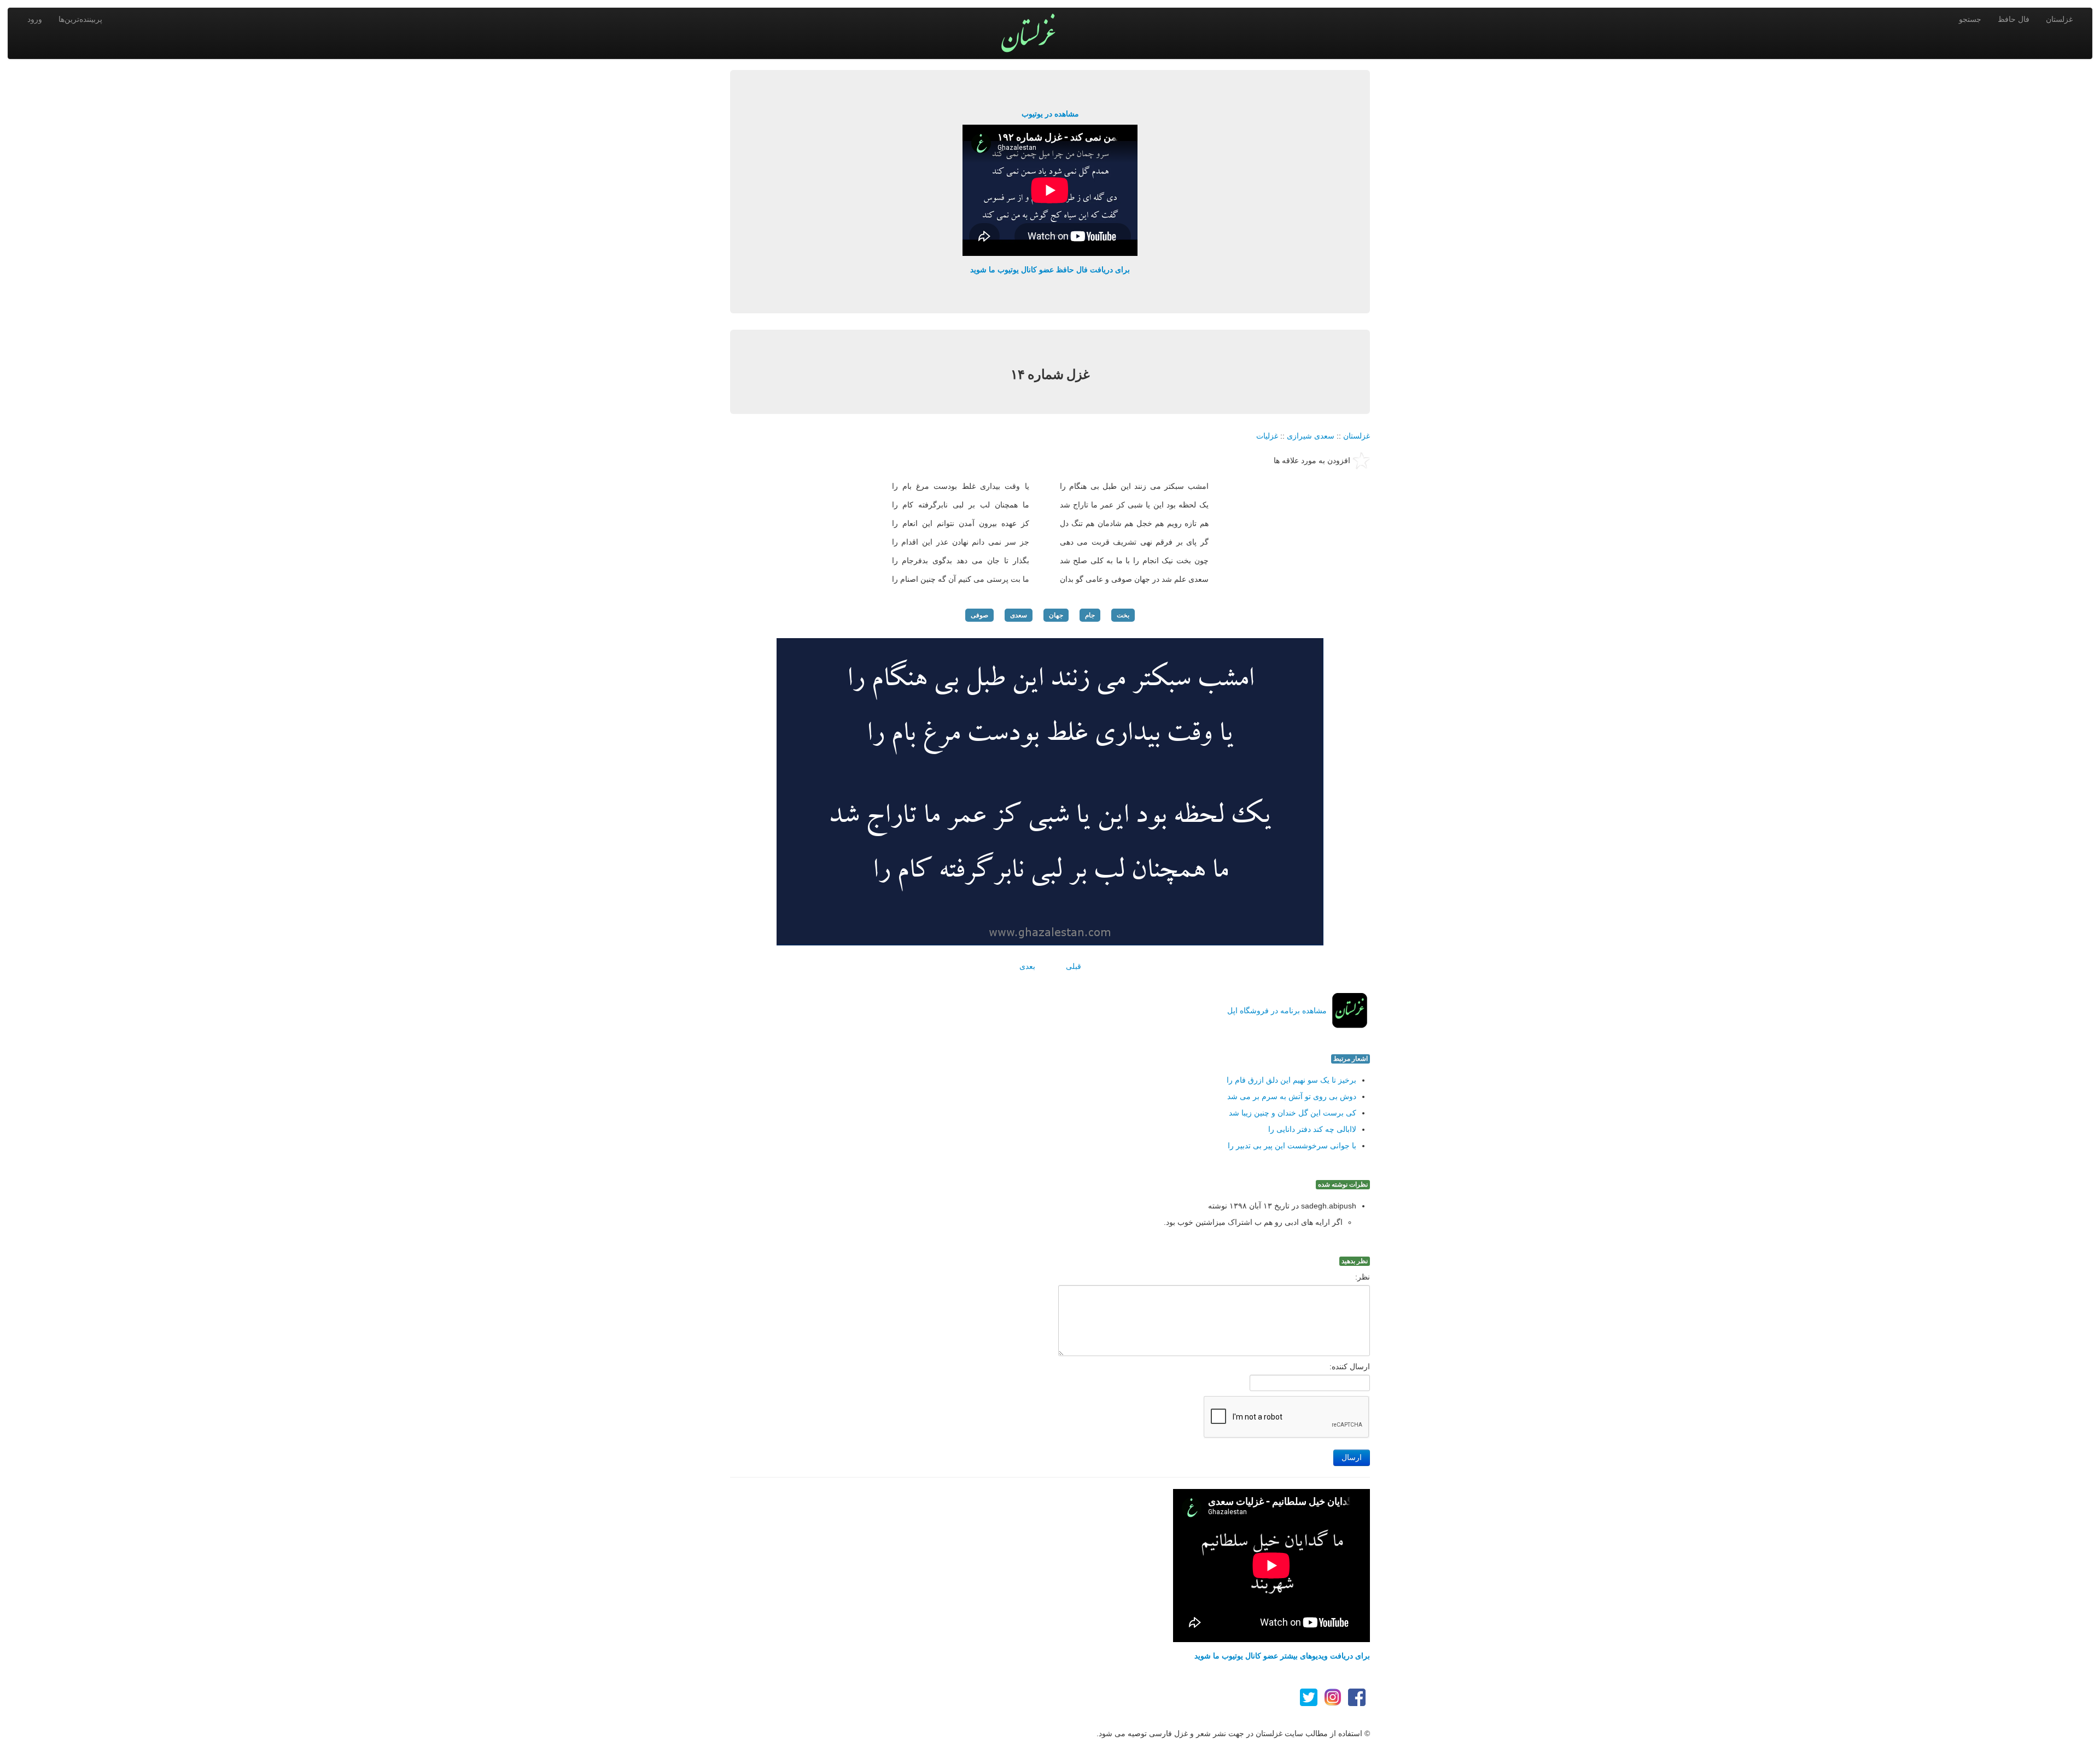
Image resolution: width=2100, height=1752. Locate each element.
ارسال (1352, 1458)
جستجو (1970, 19)
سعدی (1019, 615)
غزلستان (2059, 19)
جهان (1056, 615)
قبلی (1074, 966)
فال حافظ (2014, 19)
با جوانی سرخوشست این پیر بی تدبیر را (1292, 1146)
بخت (1123, 615)
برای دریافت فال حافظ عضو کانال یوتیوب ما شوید (1050, 270)
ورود (35, 19)
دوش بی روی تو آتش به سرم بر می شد (1292, 1096)
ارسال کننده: (1350, 1366)
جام (1090, 615)
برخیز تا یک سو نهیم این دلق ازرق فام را (1291, 1080)
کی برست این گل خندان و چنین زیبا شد (1293, 1113)
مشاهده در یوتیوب (1050, 114)
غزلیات (1267, 436)
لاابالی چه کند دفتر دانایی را (1312, 1129)
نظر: (1363, 1277)
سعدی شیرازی (1311, 436)
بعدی (1027, 966)
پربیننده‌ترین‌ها (80, 19)
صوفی (979, 615)
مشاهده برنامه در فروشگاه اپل (1277, 1011)
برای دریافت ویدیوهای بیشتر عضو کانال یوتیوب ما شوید (1282, 1656)
